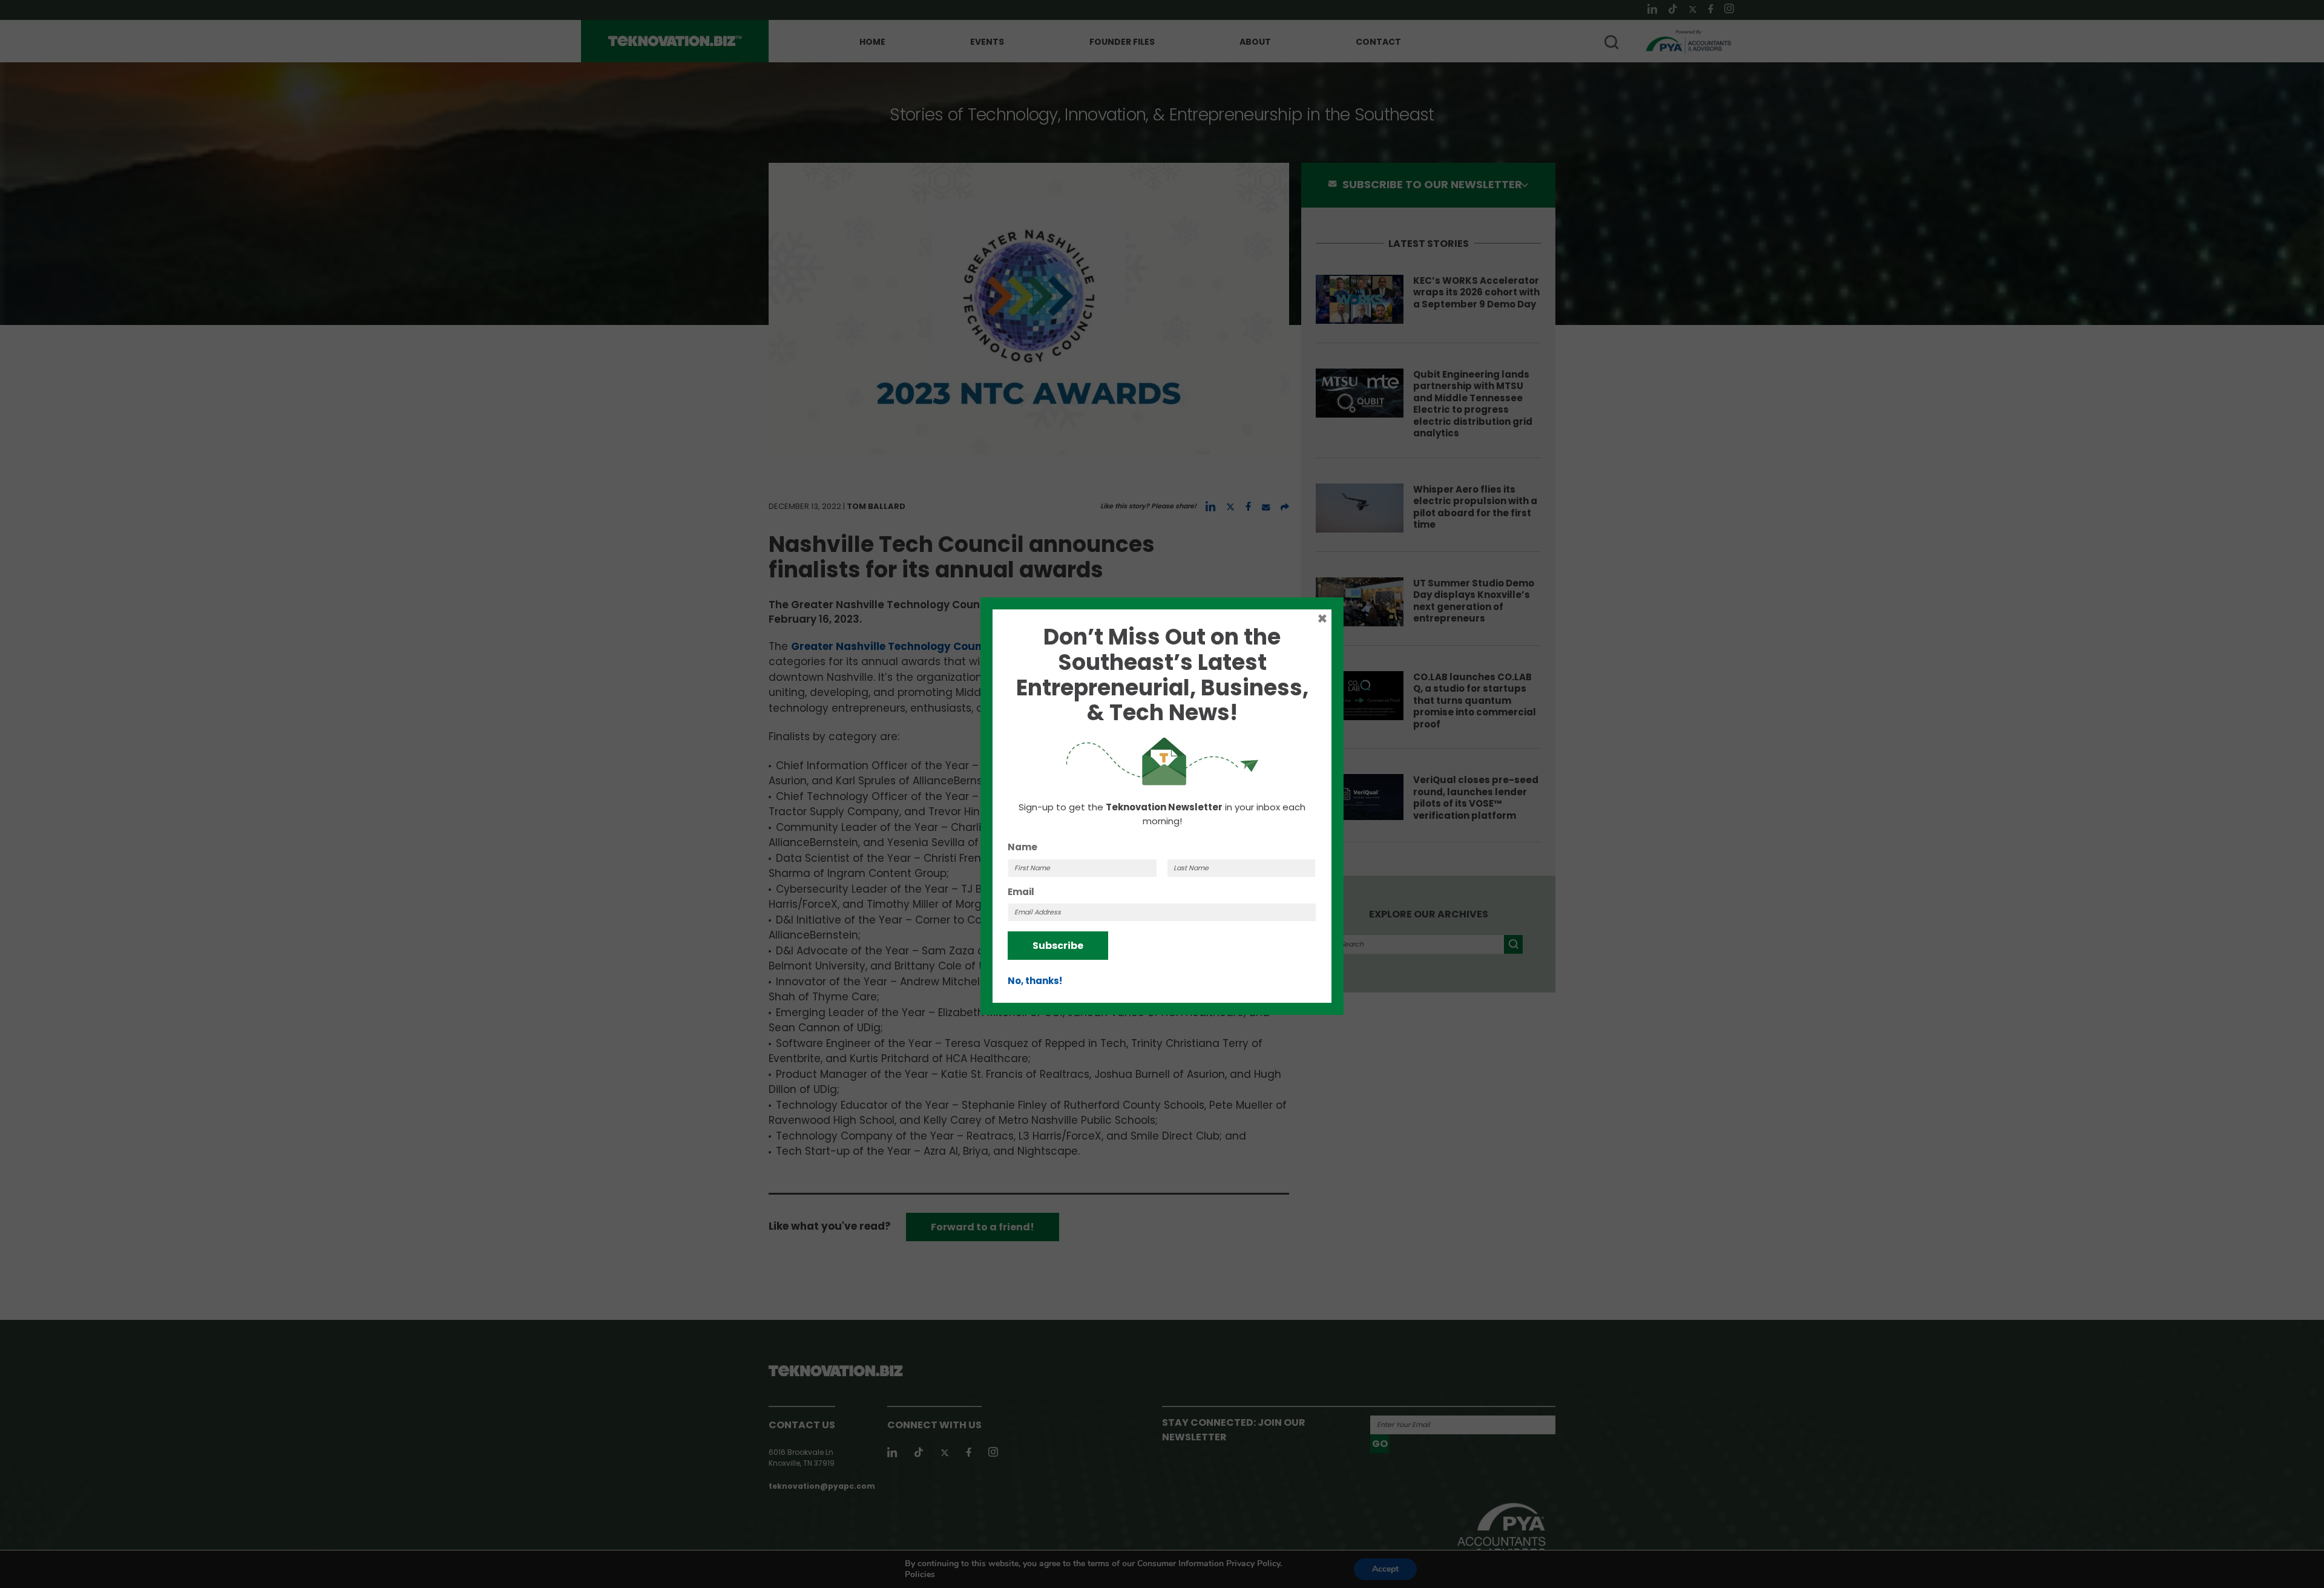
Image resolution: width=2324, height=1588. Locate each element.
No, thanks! (1035, 981)
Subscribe (1058, 946)
